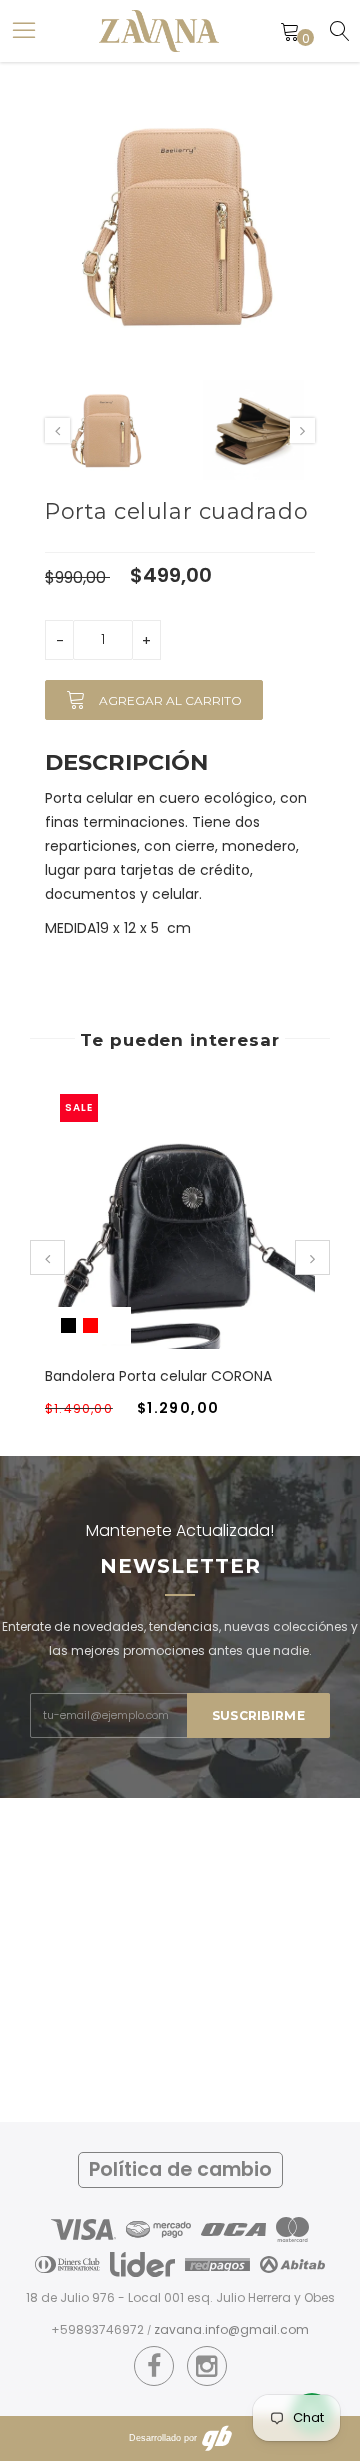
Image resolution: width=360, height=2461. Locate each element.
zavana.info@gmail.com (231, 2329)
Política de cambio (180, 2169)
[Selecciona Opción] (156, 1234)
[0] (290, 31)
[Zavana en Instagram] (206, 2366)
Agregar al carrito (169, 700)
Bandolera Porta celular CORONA (158, 1376)
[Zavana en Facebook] (154, 2366)
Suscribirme (258, 1715)
